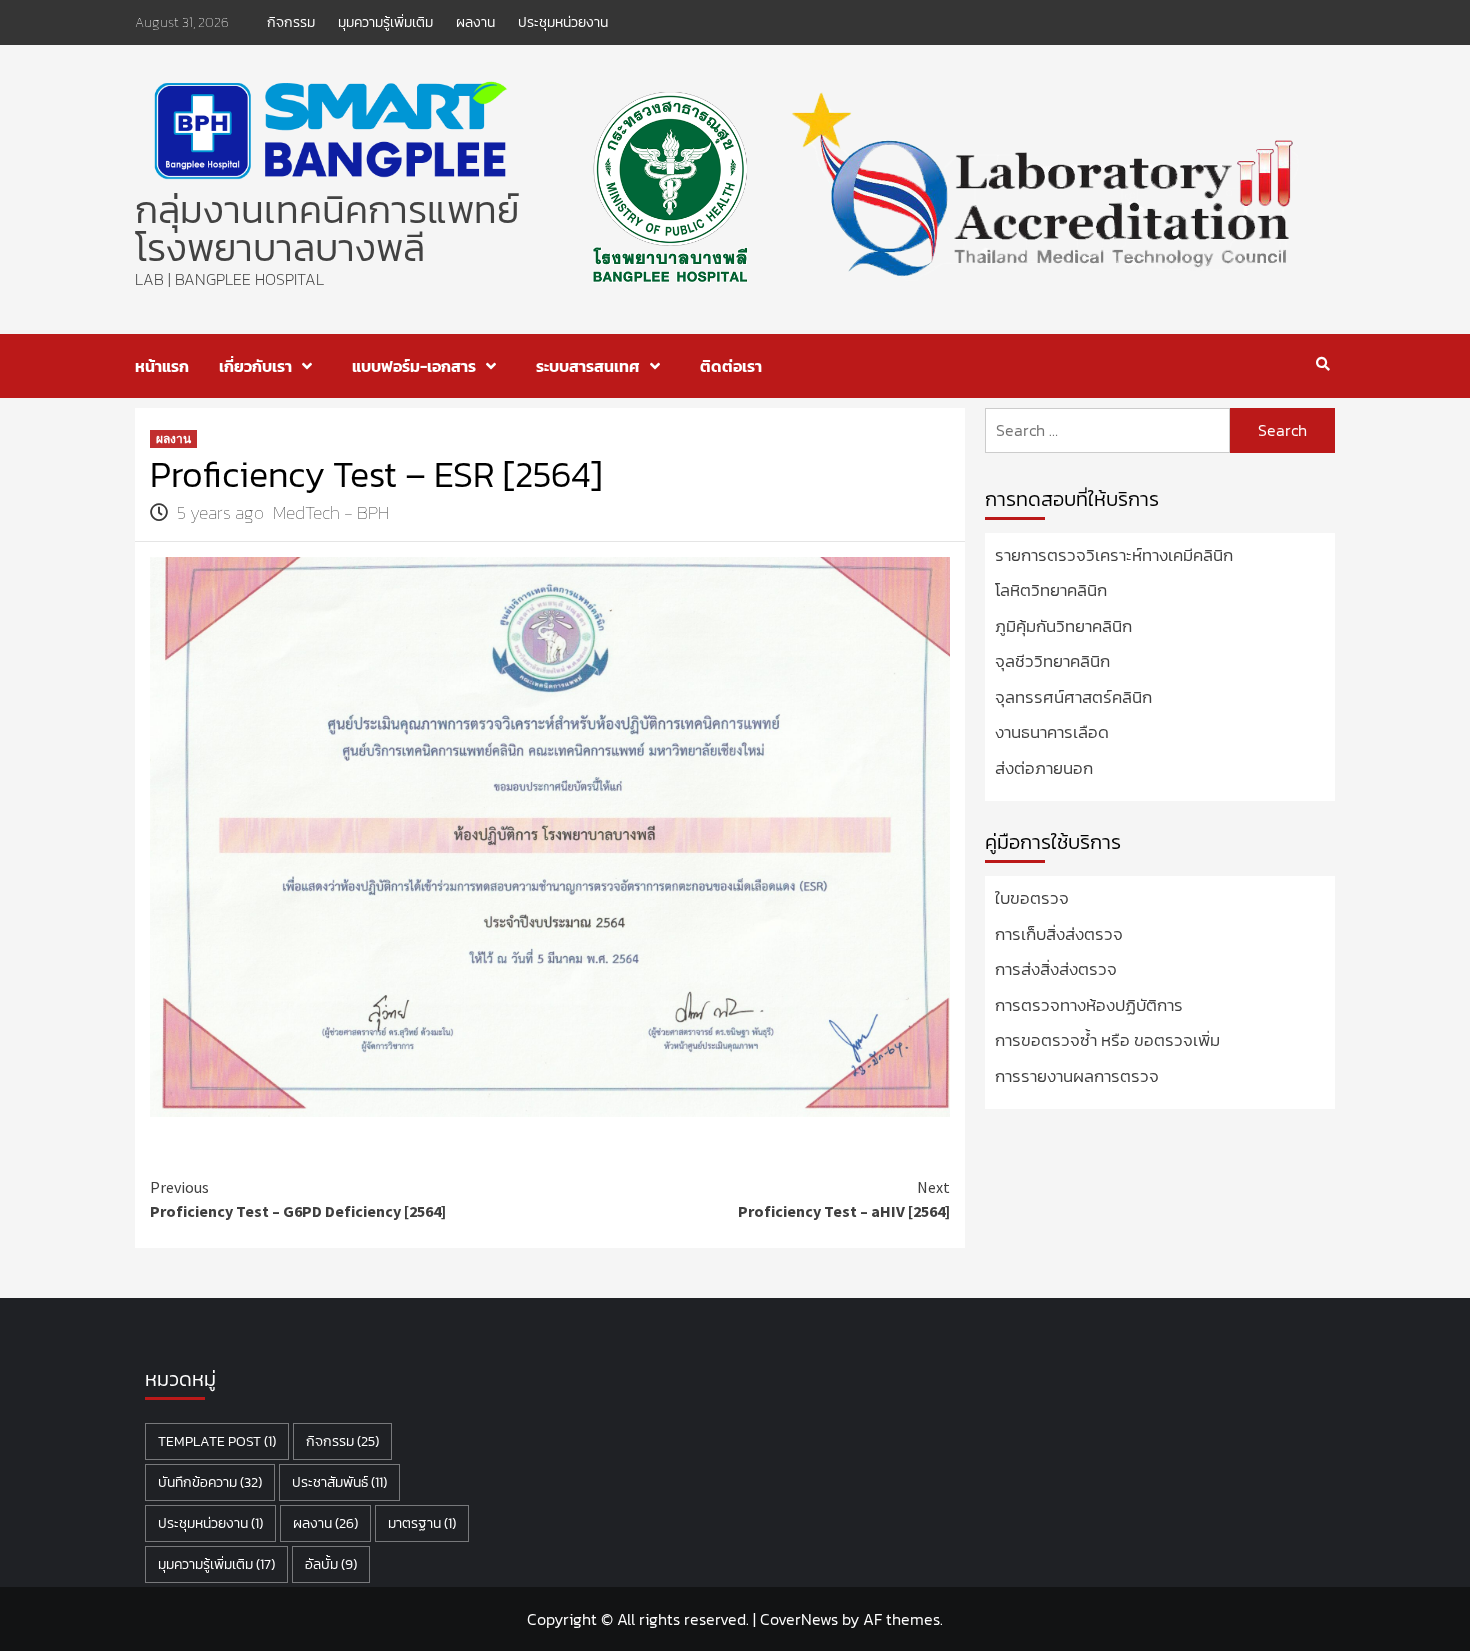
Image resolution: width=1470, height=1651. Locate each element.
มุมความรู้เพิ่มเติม (385, 22)
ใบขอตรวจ (1032, 898)
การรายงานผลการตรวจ (1077, 1076)
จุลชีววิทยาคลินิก (1052, 661)
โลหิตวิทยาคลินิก (1051, 590)
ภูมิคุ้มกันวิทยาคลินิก (1063, 626)
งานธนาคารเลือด (1052, 732)
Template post (217, 1441)
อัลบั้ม (331, 1564)
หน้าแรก (162, 366)
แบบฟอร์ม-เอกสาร (414, 366)
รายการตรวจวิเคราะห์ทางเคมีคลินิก (1114, 555)
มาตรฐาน (422, 1523)
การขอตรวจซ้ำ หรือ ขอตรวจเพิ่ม (1107, 1040)
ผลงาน (475, 22)
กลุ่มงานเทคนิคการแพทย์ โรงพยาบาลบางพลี (327, 228)
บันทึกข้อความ (210, 1482)
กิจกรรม (291, 22)
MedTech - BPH (331, 512)
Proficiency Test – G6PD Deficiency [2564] (298, 1199)
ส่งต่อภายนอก (1044, 768)
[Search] (1322, 364)
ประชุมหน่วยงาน (563, 22)
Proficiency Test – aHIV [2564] (844, 1199)
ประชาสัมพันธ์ (339, 1482)
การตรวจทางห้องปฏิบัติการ (1089, 1005)
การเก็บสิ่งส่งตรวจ (1059, 934)
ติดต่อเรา (731, 366)
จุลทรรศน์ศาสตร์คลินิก (1073, 697)
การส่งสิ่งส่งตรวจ (1056, 969)
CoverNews (799, 1619)
